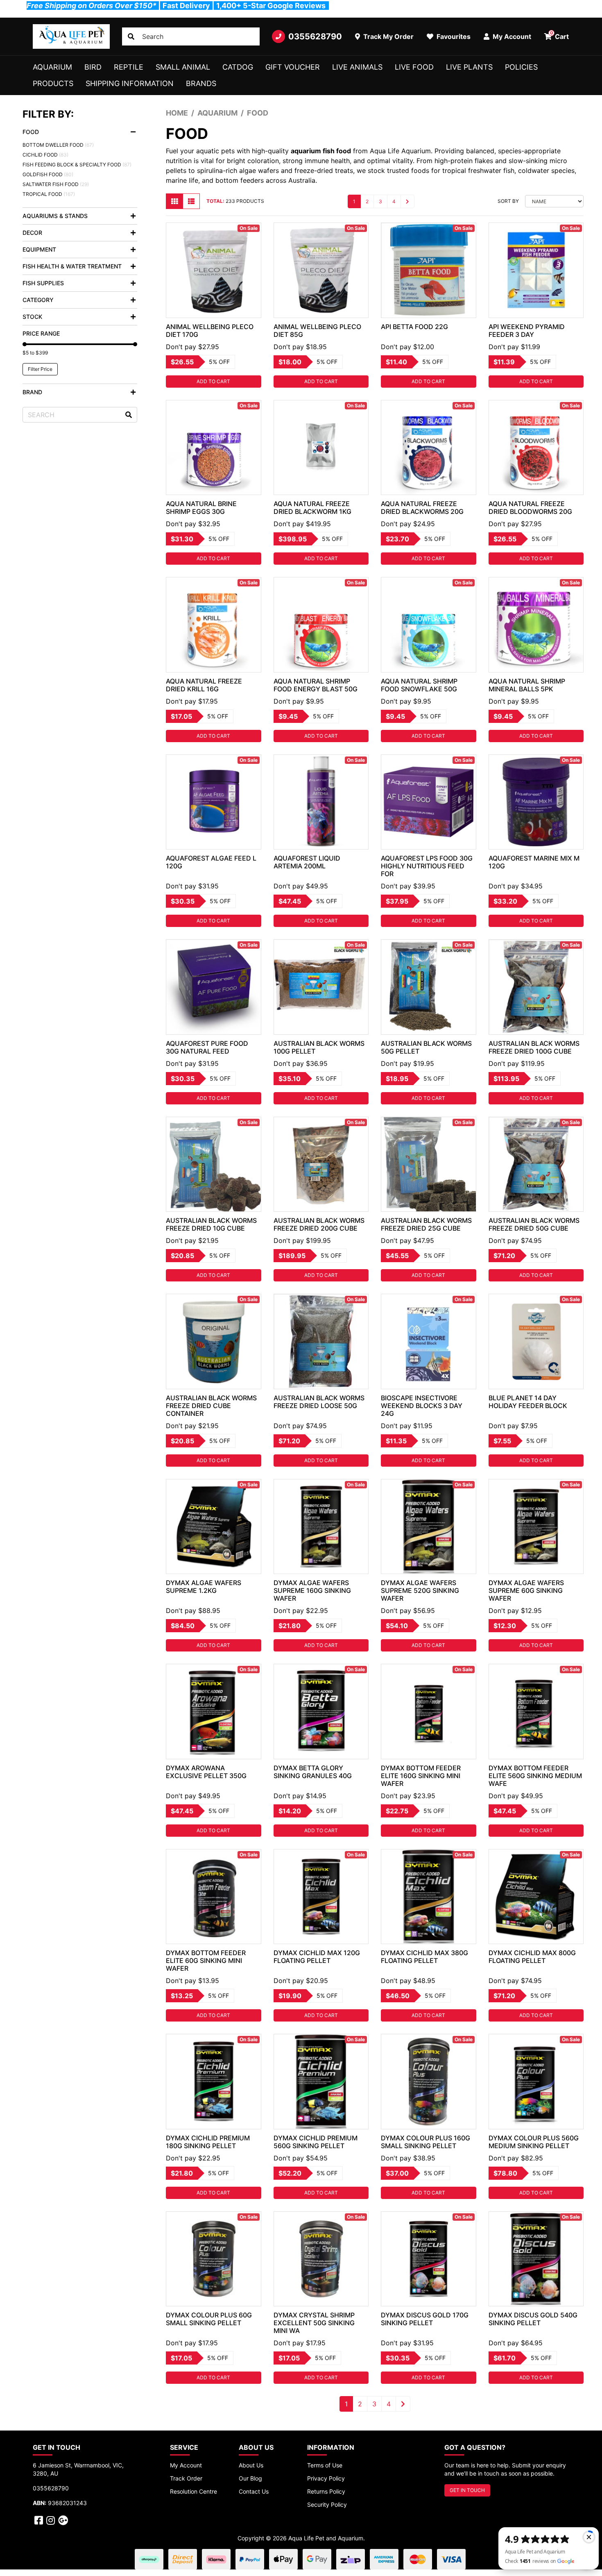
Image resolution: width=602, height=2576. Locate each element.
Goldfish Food (48, 174)
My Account (186, 2465)
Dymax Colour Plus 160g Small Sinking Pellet (425, 2142)
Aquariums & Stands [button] (55, 216)
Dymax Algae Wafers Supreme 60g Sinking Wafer (526, 1590)
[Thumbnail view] (174, 201)
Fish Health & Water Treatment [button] (72, 266)
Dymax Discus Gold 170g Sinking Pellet (425, 2319)
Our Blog (250, 2478)
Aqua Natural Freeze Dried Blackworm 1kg (312, 508)
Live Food (414, 67)
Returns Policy (326, 2491)
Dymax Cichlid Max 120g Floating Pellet (317, 1957)
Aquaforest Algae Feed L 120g (211, 862)
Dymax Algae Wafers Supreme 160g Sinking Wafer (312, 1590)
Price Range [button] (41, 333)
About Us (251, 2465)
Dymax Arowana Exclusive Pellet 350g (206, 1772)
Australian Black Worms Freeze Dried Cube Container (211, 1406)
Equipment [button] (39, 249)
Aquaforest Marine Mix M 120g (534, 862)
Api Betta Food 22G (414, 327)
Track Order (186, 2478)
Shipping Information (130, 83)
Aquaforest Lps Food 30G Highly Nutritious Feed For (427, 866)
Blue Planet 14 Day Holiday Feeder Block (528, 1402)
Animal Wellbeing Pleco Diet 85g (317, 331)
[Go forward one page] (407, 201)
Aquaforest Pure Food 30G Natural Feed (207, 1047)
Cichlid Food (45, 155)
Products (53, 83)
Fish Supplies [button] (43, 283)
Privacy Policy (326, 2478)
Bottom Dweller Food (58, 145)
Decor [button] (32, 233)
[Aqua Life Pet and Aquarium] (71, 36)
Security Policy (327, 2504)
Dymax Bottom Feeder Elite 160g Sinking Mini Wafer (421, 1776)
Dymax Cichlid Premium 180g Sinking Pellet (208, 2142)
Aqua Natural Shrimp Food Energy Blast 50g (316, 685)
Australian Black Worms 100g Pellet (319, 1047)
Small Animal (183, 67)
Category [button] (38, 300)
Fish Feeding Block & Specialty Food (77, 165)
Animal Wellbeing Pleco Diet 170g (210, 331)
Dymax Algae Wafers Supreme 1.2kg (204, 1587)
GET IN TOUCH (467, 2490)
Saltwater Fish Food (56, 184)
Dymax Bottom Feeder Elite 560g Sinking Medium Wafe (535, 1776)
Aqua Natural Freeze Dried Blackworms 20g (422, 508)
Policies (521, 67)
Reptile (129, 67)
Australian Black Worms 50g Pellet (426, 1047)
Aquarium (52, 67)
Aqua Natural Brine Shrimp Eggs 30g (201, 508)
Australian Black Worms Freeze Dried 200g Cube (319, 1224)
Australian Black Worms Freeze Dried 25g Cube (426, 1224)
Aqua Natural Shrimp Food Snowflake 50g (419, 685)
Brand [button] (32, 392)
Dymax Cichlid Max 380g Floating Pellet (424, 1957)
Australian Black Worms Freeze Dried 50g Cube (534, 1224)
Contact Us (254, 2491)
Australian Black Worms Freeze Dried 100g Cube (534, 1047)
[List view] (191, 201)
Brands (201, 83)
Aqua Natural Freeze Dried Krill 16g (204, 685)
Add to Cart (213, 381)
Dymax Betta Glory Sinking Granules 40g (313, 1772)
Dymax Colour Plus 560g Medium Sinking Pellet (534, 2142)
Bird (93, 67)
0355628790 (315, 36)
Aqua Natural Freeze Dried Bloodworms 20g (530, 508)
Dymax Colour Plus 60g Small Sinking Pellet (209, 2319)
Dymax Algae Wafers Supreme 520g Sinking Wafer (420, 1590)
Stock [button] (32, 317)
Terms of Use (325, 2465)
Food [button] (31, 132)
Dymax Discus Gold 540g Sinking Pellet (533, 2319)
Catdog (238, 67)
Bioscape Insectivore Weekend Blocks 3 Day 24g (422, 1406)
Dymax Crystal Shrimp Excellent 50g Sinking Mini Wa (314, 2323)
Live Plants (469, 67)
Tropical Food (49, 194)
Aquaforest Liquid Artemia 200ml (307, 862)
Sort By (508, 201)
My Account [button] (511, 36)
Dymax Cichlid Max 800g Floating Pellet (532, 1957)
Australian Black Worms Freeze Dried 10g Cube (211, 1224)
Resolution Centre (193, 2491)
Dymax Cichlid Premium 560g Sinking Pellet (316, 2142)
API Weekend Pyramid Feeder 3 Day (527, 331)
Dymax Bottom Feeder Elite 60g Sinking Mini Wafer (206, 1960)
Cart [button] (560, 35)
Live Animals (357, 67)
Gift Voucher (293, 67)
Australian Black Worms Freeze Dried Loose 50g (319, 1402)
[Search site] (131, 36)
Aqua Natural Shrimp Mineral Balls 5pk (527, 685)
